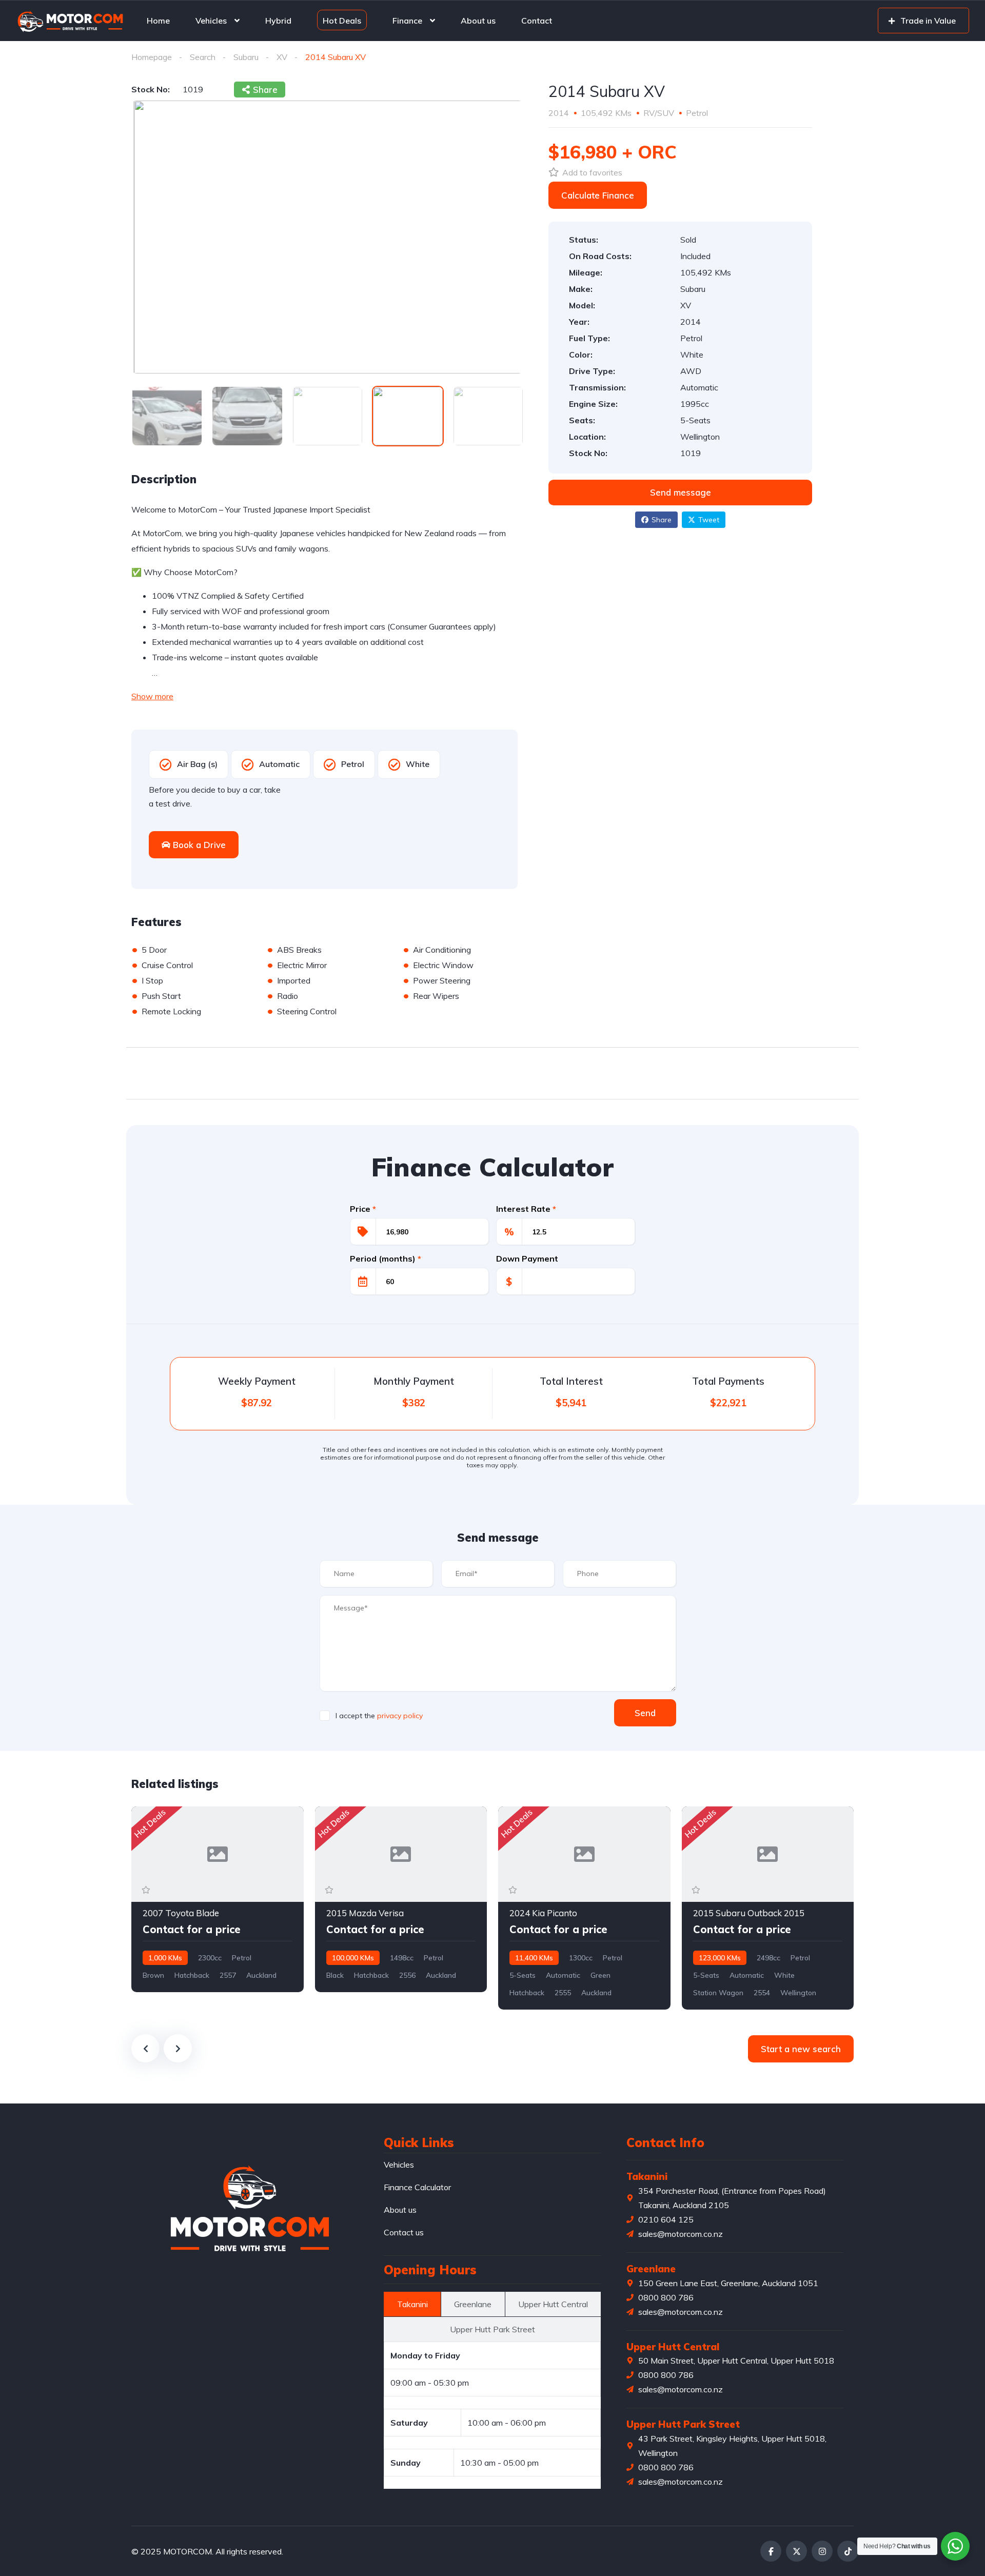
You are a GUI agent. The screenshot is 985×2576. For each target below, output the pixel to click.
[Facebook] (771, 2551)
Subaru (246, 57)
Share (662, 520)
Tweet (709, 520)
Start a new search (801, 2049)
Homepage (152, 57)
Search (203, 57)
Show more (152, 696)
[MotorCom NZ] (70, 21)
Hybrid (278, 21)
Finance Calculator (417, 2187)
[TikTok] (848, 2551)
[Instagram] (822, 2551)
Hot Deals (342, 20)
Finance (407, 21)
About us (478, 21)
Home (158, 21)
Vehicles (211, 21)
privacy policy (400, 1716)
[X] (796, 2551)
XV (282, 57)
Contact (537, 21)
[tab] (412, 2304)
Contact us (404, 2232)
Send (645, 1713)
